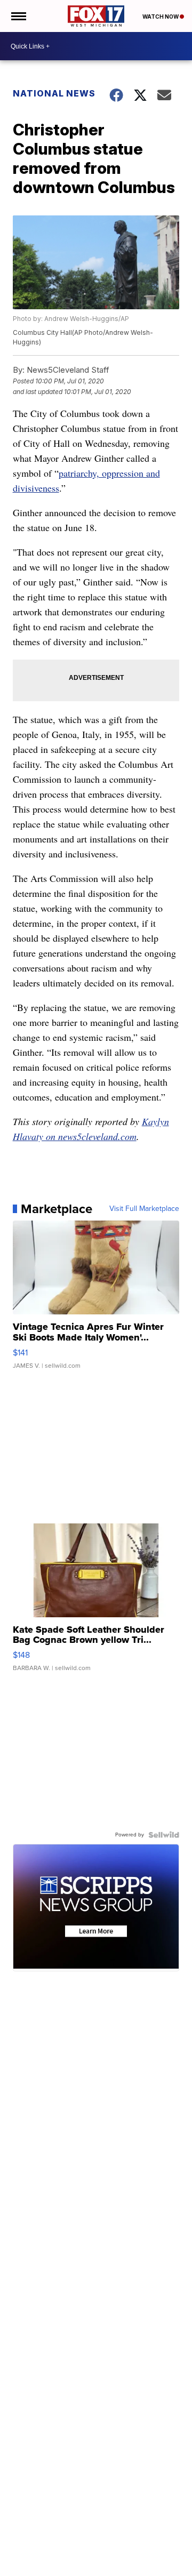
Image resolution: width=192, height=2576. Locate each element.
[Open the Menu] (18, 16)
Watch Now (161, 17)
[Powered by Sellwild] (164, 1835)
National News (54, 93)
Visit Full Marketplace (144, 1209)
